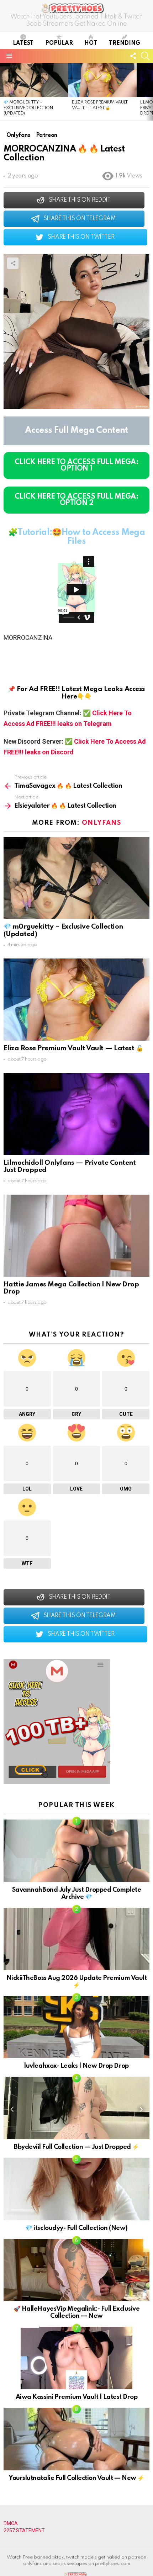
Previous (4, 92)
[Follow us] (133, 56)
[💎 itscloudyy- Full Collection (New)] (76, 2189)
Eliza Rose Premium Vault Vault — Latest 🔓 (73, 1048)
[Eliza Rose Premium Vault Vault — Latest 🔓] (102, 80)
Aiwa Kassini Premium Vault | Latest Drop (77, 2397)
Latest (23, 43)
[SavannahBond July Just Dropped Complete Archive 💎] (76, 1851)
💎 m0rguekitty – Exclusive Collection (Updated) (28, 108)
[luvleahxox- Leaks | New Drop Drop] (76, 2027)
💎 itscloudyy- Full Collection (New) (76, 2228)
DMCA (11, 2523)
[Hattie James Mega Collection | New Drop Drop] (76, 1236)
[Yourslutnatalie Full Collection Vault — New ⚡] (76, 2439)
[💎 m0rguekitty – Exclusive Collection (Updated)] (34, 80)
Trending (125, 43)
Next (149, 92)
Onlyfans (101, 823)
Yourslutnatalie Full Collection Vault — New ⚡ (76, 2478)
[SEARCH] (145, 56)
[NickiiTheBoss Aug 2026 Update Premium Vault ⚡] (76, 1939)
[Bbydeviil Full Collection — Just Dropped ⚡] (76, 2108)
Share (13, 263)
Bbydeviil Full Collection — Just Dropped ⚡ (76, 2147)
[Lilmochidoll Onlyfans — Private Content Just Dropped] (76, 1114)
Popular (59, 43)
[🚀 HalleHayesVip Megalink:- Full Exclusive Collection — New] (76, 2270)
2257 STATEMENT (24, 2530)
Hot (91, 43)
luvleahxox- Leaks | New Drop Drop (76, 2066)
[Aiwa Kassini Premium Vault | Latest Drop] (76, 2358)
